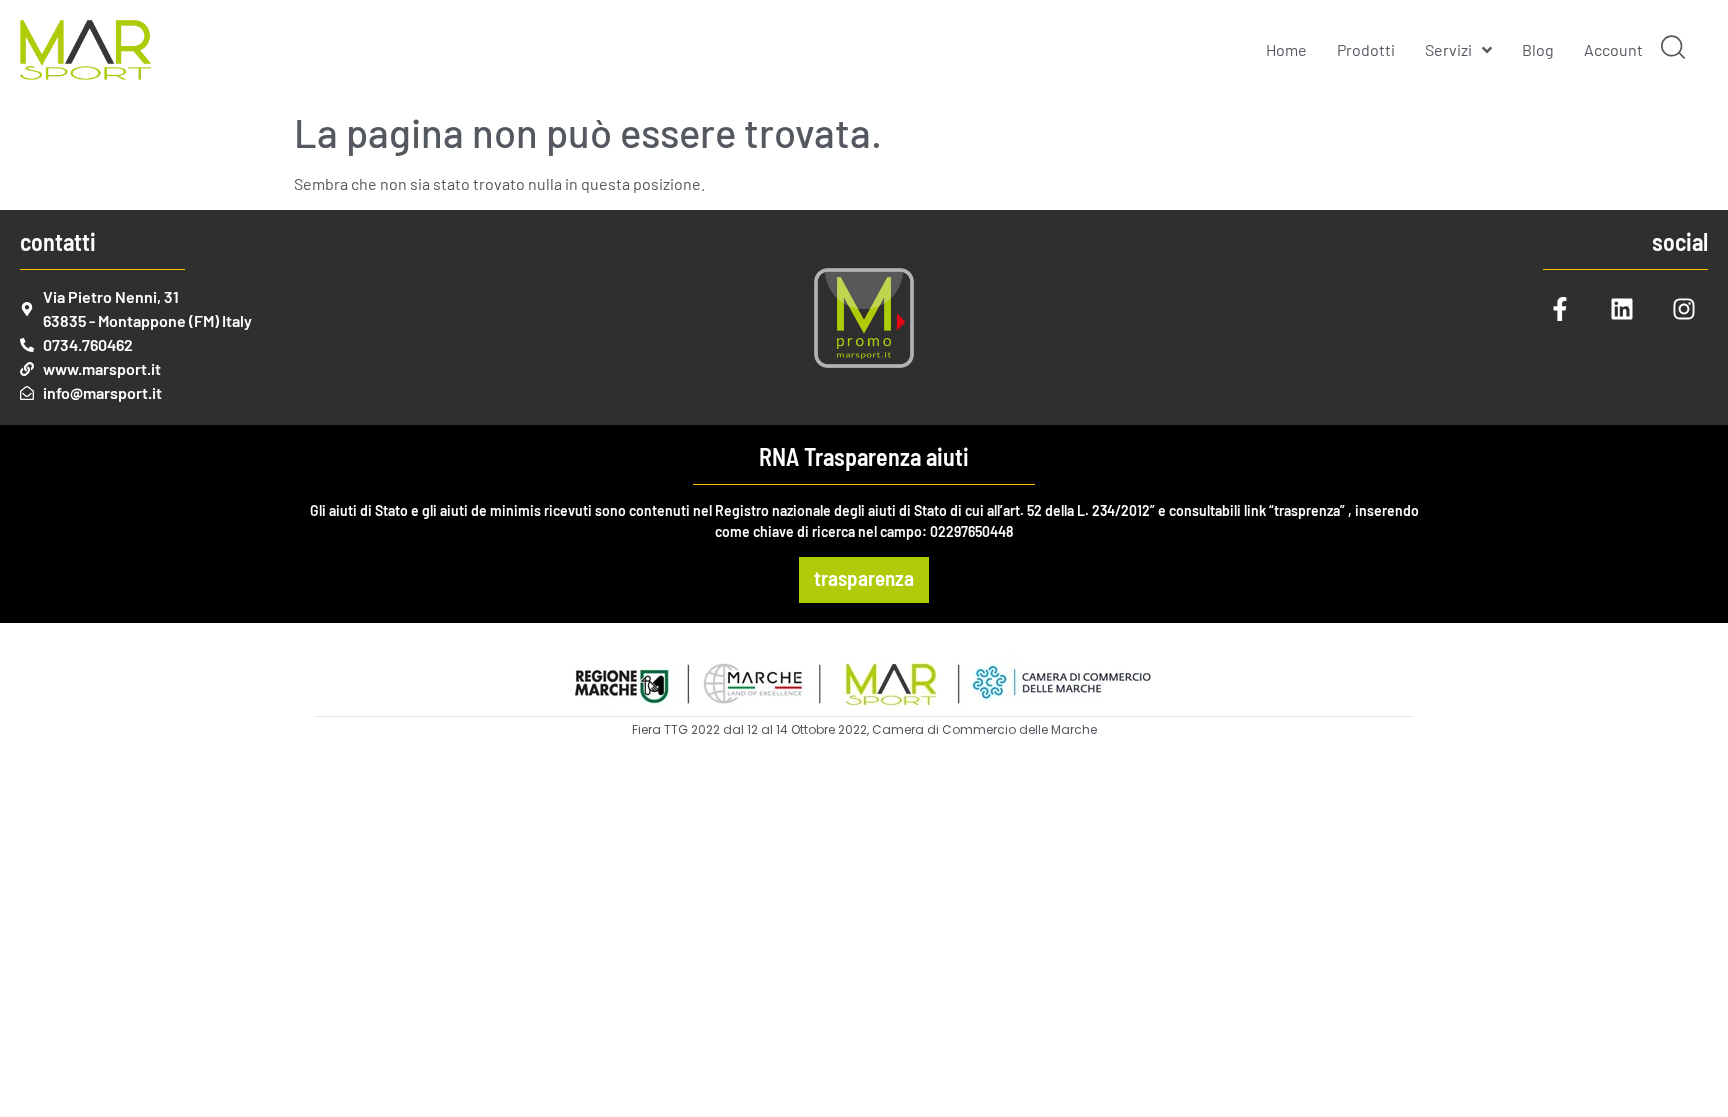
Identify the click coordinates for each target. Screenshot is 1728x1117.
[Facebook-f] (1560, 309)
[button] (1673, 50)
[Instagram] (1684, 309)
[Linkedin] (1622, 309)
